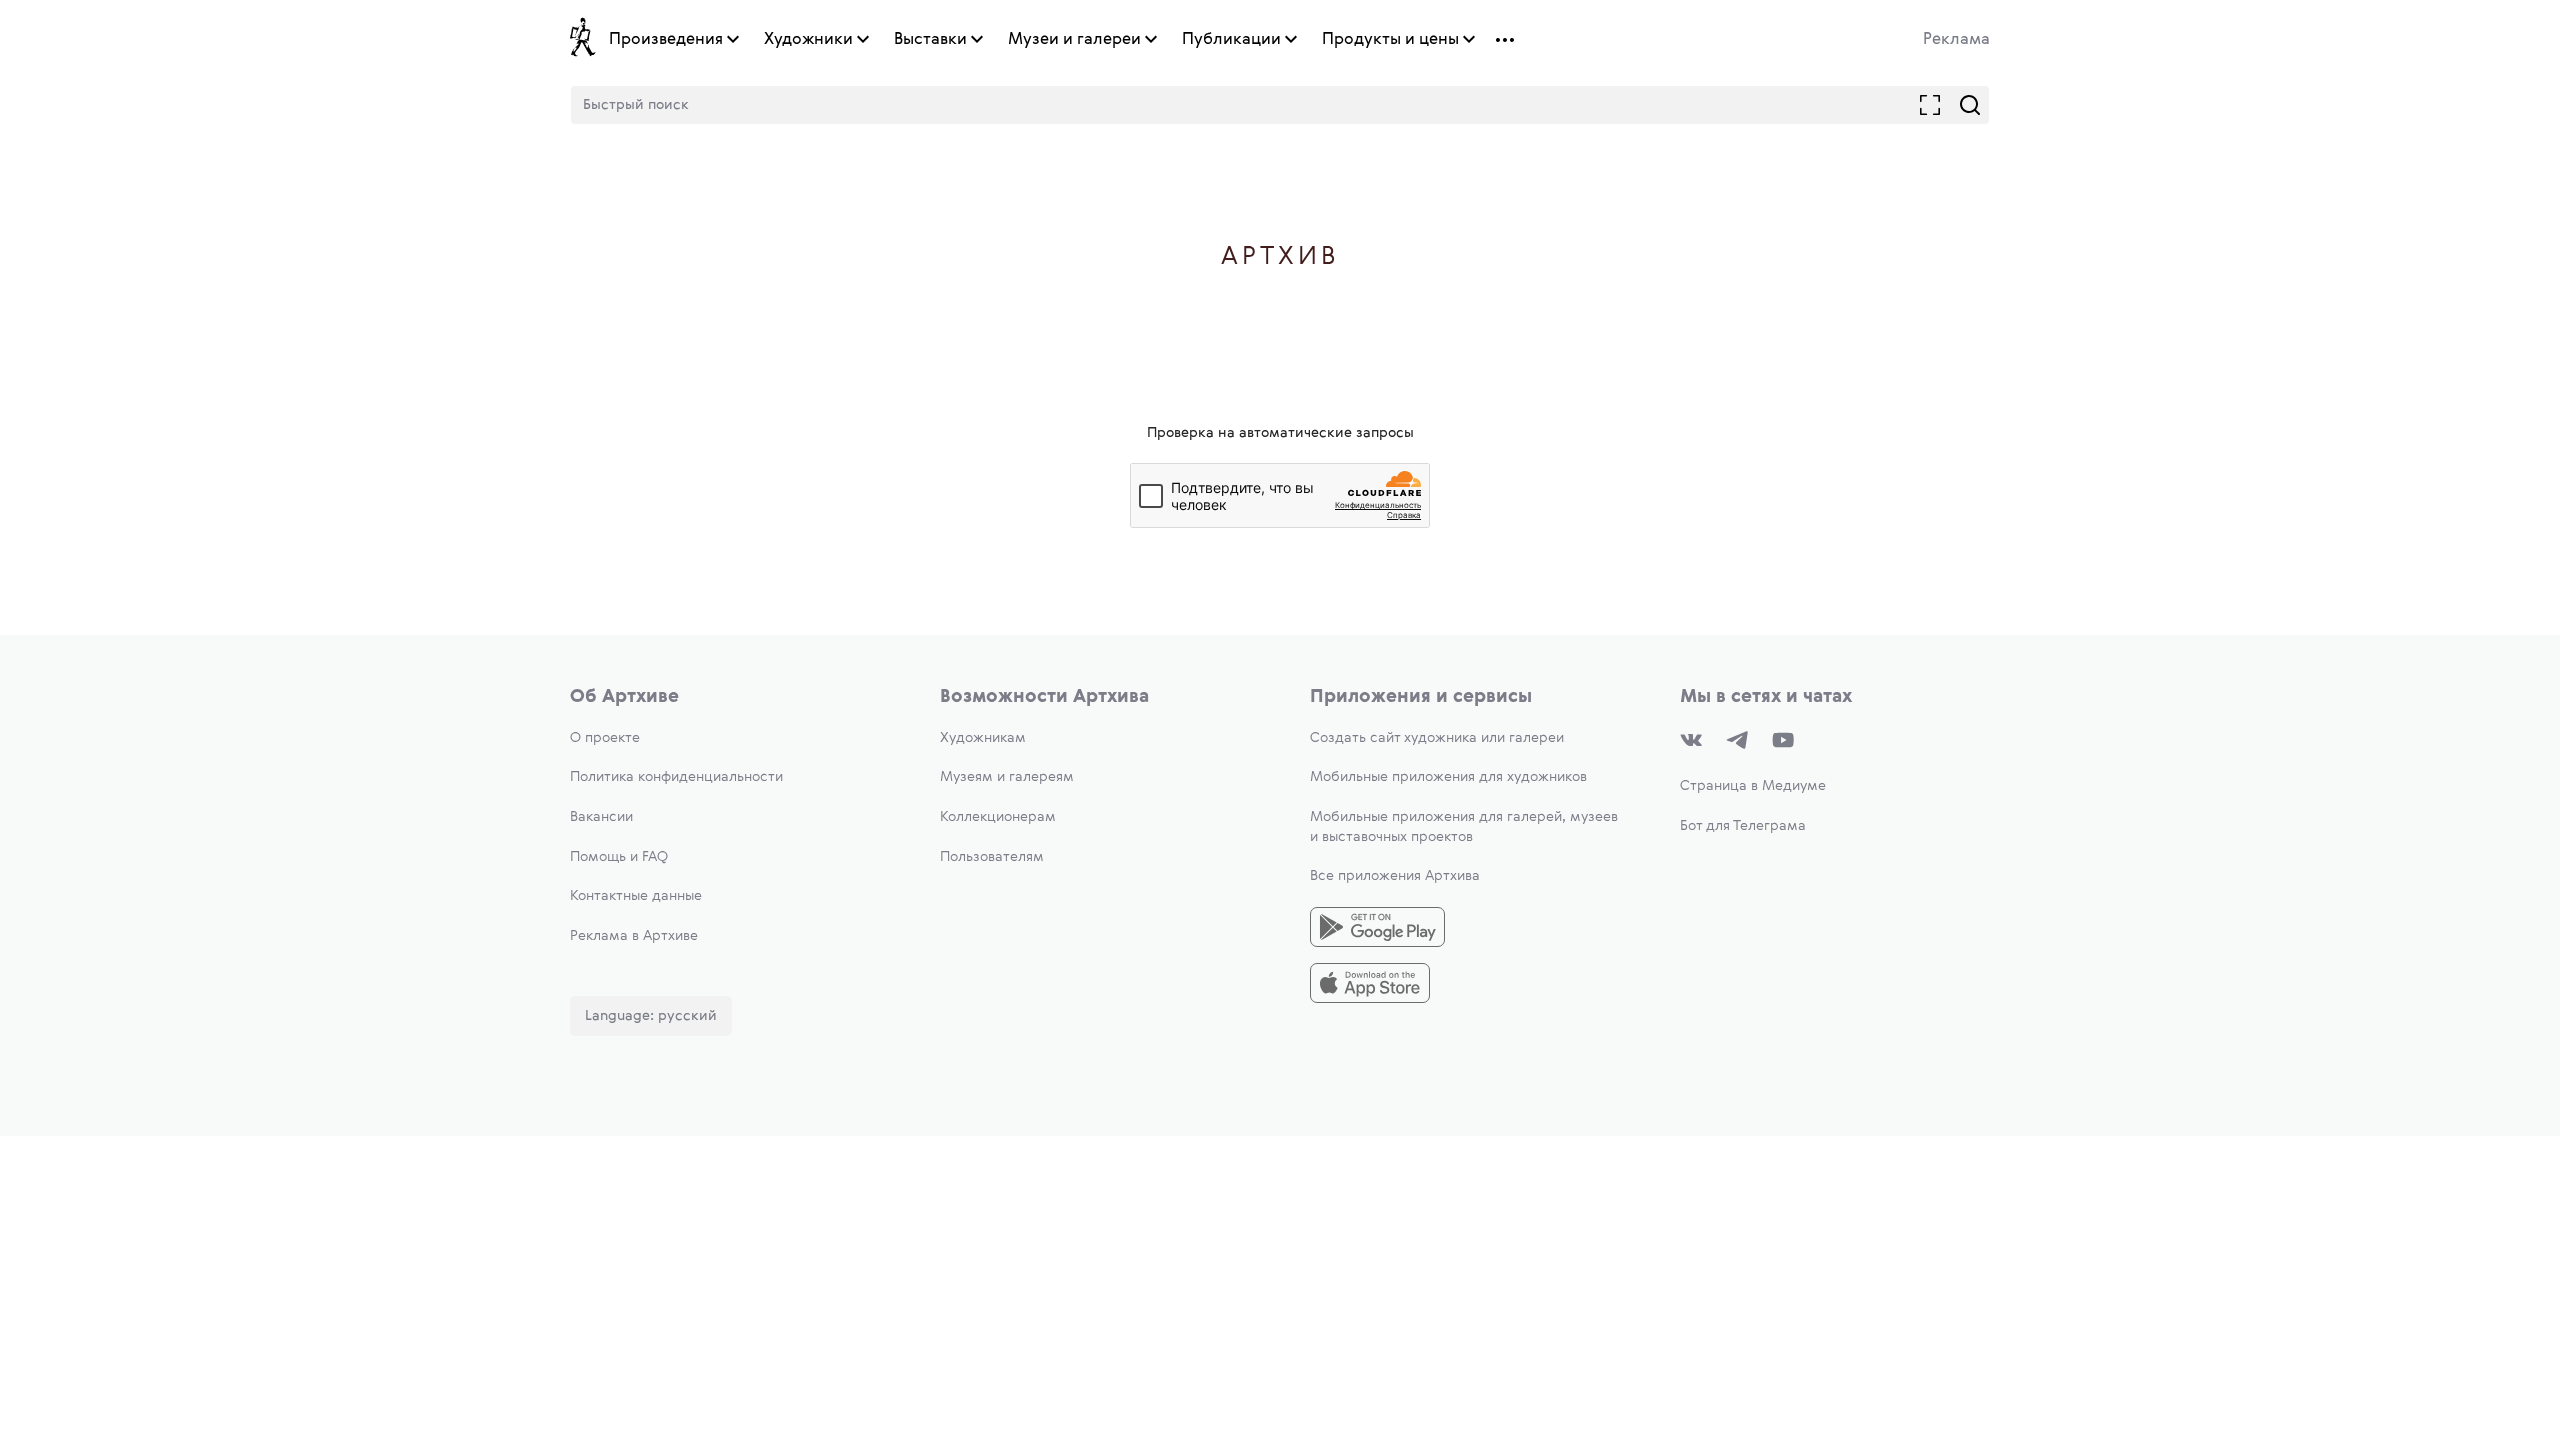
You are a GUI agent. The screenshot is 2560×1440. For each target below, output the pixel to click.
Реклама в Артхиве (634, 936)
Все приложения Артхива (1395, 876)
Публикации (1231, 40)
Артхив (1280, 257)
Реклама (1956, 40)
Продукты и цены (1390, 40)
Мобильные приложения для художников (1448, 777)
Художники (808, 40)
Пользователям (992, 857)
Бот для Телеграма (1743, 826)
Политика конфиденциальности (676, 777)
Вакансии (601, 817)
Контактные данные (636, 896)
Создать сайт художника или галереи (1437, 738)
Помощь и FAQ (619, 857)
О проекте (605, 738)
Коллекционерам (998, 817)
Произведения (666, 40)
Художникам (983, 738)
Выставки (930, 40)
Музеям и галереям (1007, 777)
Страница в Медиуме (1753, 786)
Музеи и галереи (1074, 40)
